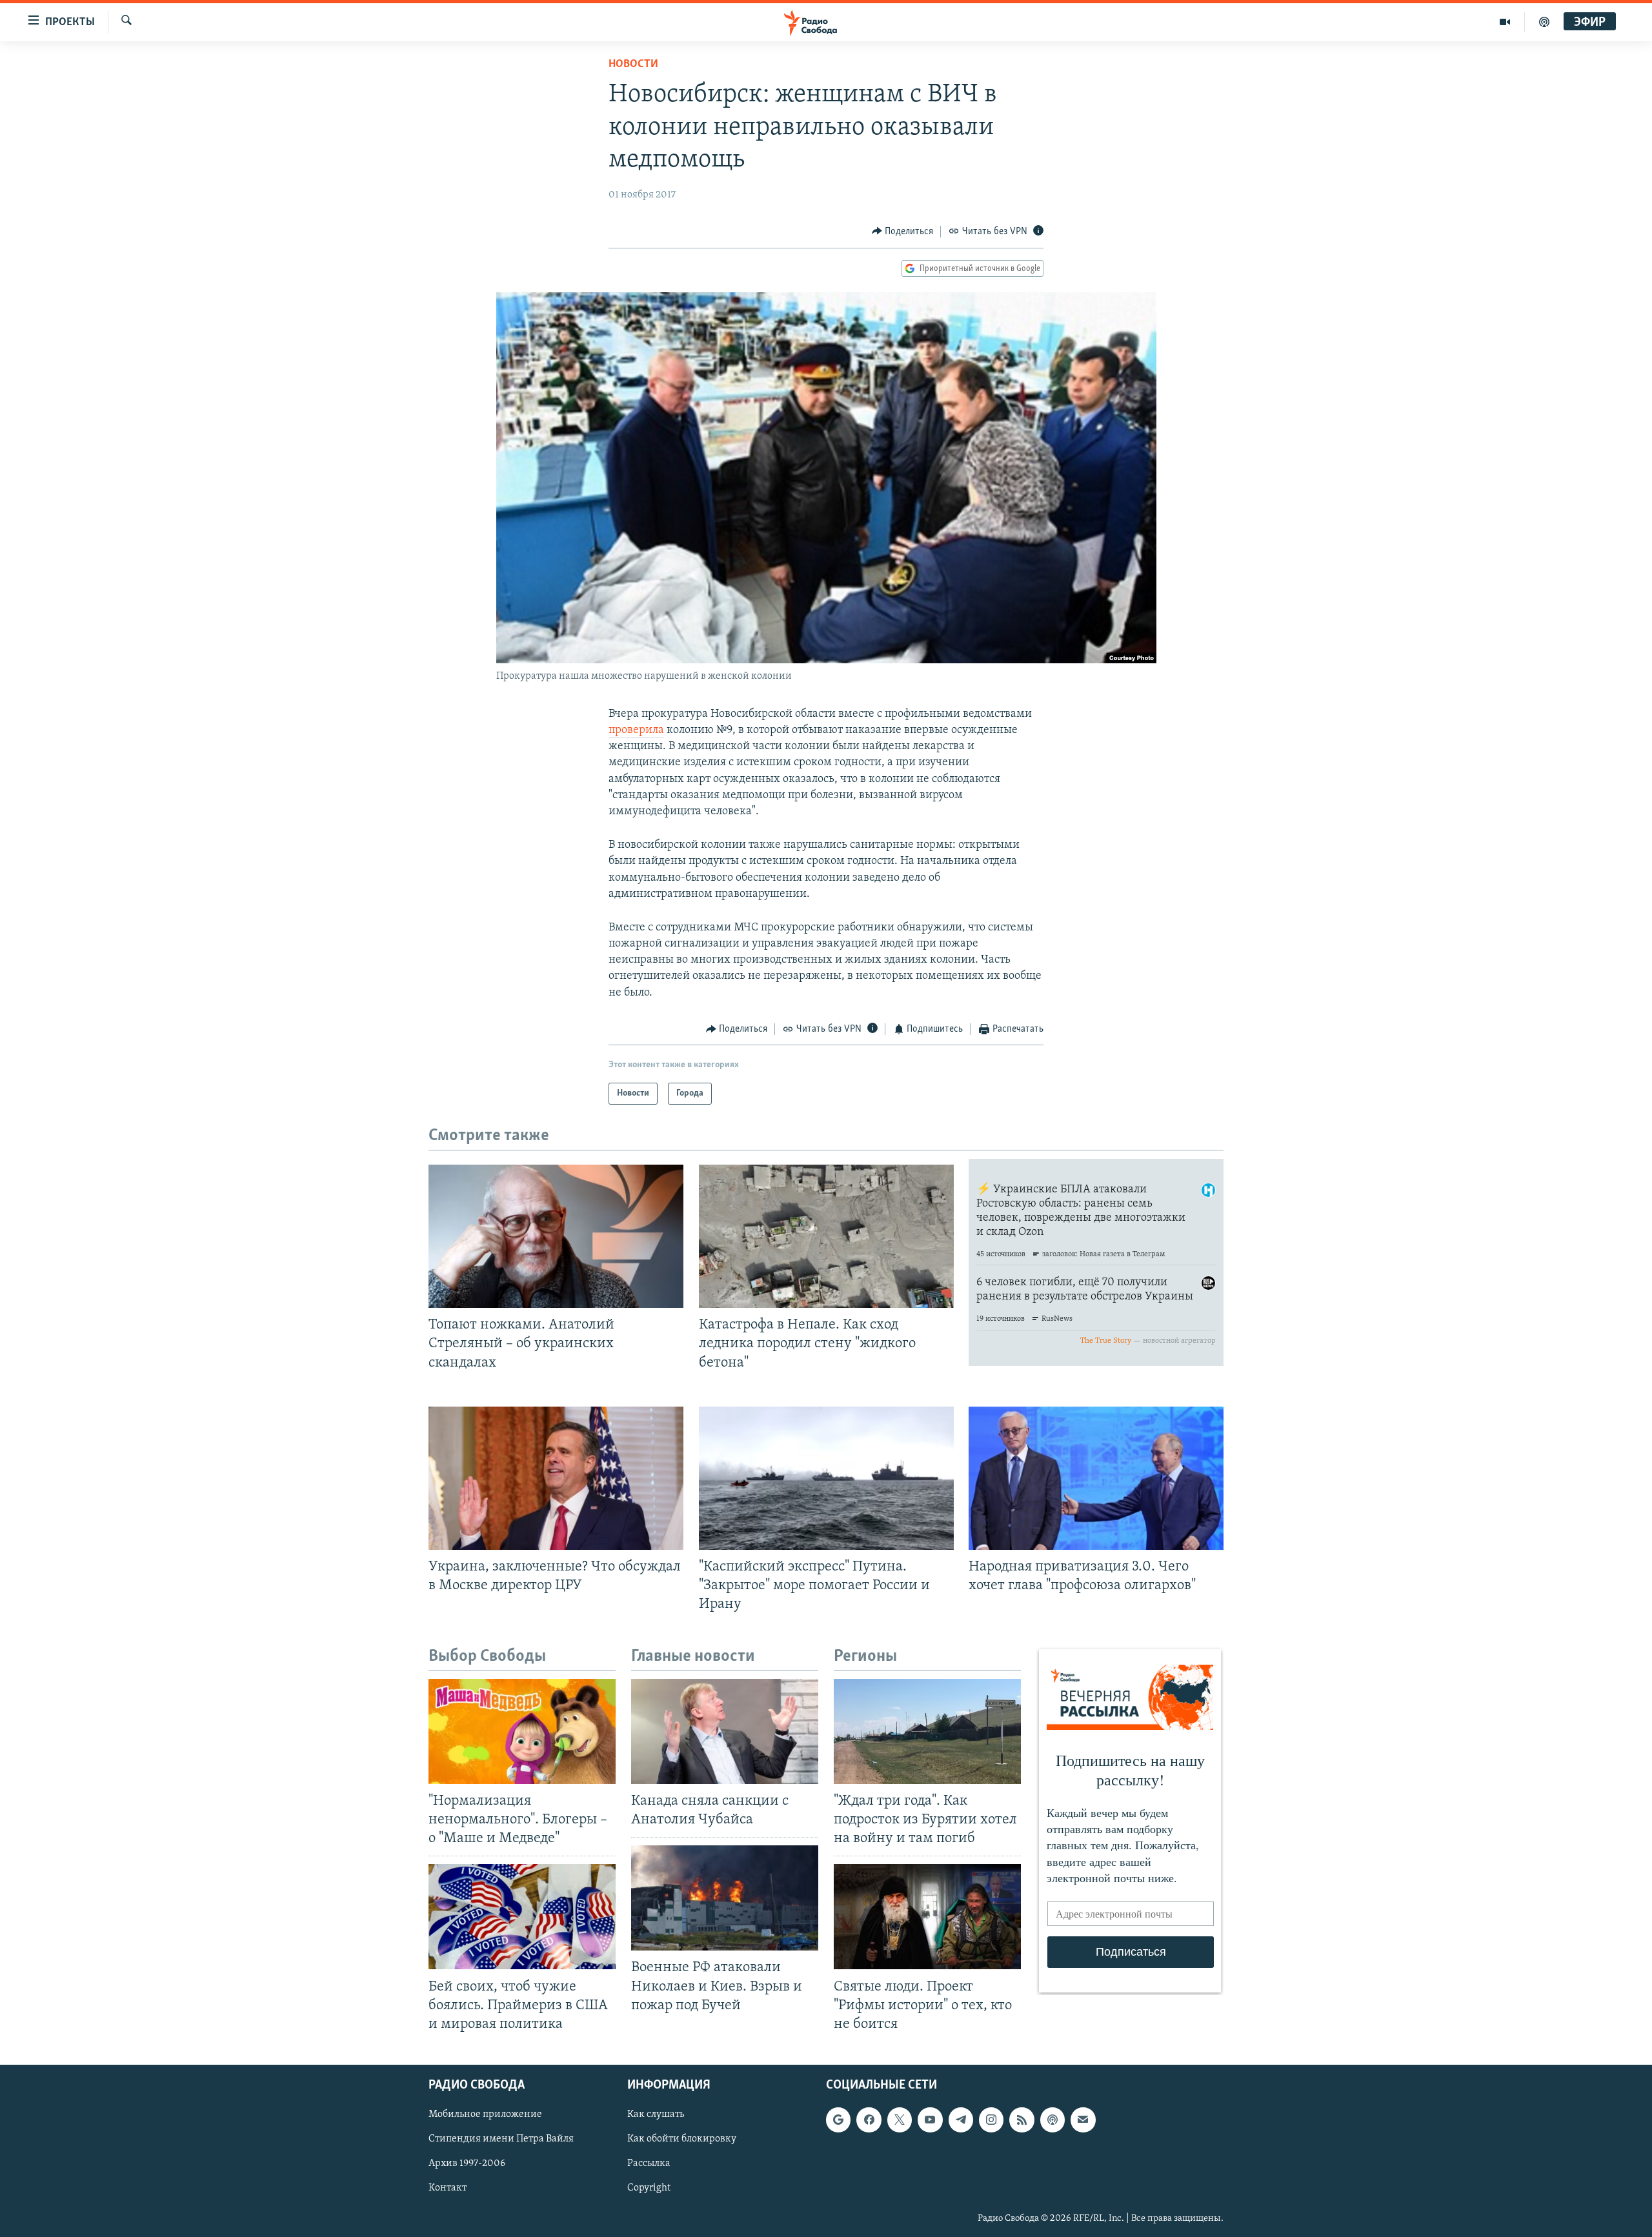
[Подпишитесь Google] (838, 2120)
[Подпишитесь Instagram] (991, 2120)
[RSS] (1022, 2120)
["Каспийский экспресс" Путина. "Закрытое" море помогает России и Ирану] (826, 1478)
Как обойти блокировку (682, 2139)
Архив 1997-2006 (467, 2163)
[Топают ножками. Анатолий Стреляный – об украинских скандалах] (556, 1236)
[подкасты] (1544, 22)
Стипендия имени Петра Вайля (501, 2139)
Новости (633, 65)
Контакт (448, 2188)
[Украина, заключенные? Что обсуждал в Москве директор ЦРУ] (556, 1478)
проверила (636, 730)
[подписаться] (1083, 2120)
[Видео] (1505, 22)
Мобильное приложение (485, 2114)
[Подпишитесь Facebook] (869, 2120)
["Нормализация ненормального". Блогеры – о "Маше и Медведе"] (522, 1731)
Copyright (649, 2188)
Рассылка (649, 2163)
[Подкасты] (1053, 2120)
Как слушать (656, 2114)
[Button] (903, 232)
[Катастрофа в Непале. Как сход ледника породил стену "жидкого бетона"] (826, 1236)
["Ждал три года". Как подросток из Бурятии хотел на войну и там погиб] (927, 1731)
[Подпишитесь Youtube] (930, 2120)
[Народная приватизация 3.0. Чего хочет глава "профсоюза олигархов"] (1096, 1478)
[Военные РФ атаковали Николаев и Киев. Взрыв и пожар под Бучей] (725, 1898)
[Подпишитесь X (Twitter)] (900, 2120)
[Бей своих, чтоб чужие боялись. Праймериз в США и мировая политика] (522, 1917)
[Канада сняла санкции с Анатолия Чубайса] (725, 1731)
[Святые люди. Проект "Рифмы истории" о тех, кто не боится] (927, 1917)
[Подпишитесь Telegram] (961, 2120)
